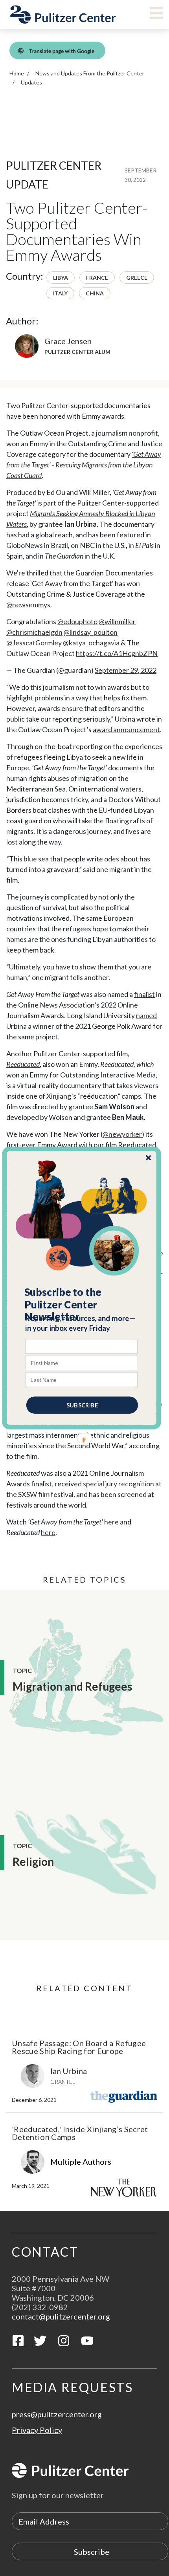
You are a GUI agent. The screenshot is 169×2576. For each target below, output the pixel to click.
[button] (82, 1304)
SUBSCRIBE (82, 1405)
